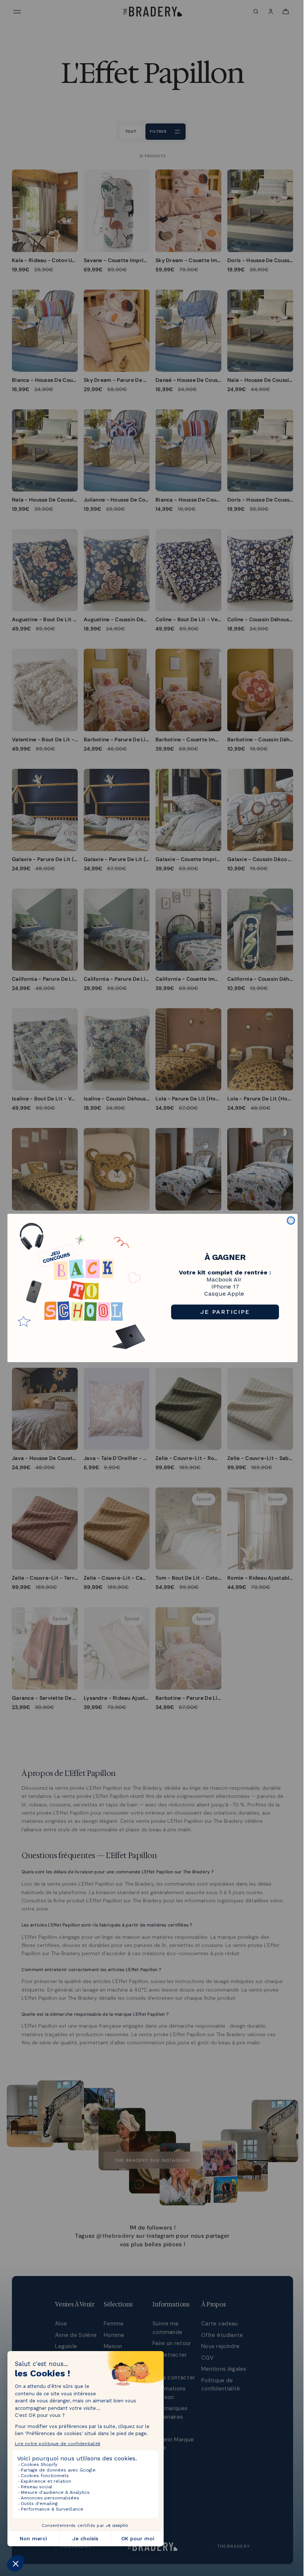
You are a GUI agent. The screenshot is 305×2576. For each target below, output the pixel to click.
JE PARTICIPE (225, 1312)
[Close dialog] (291, 1221)
